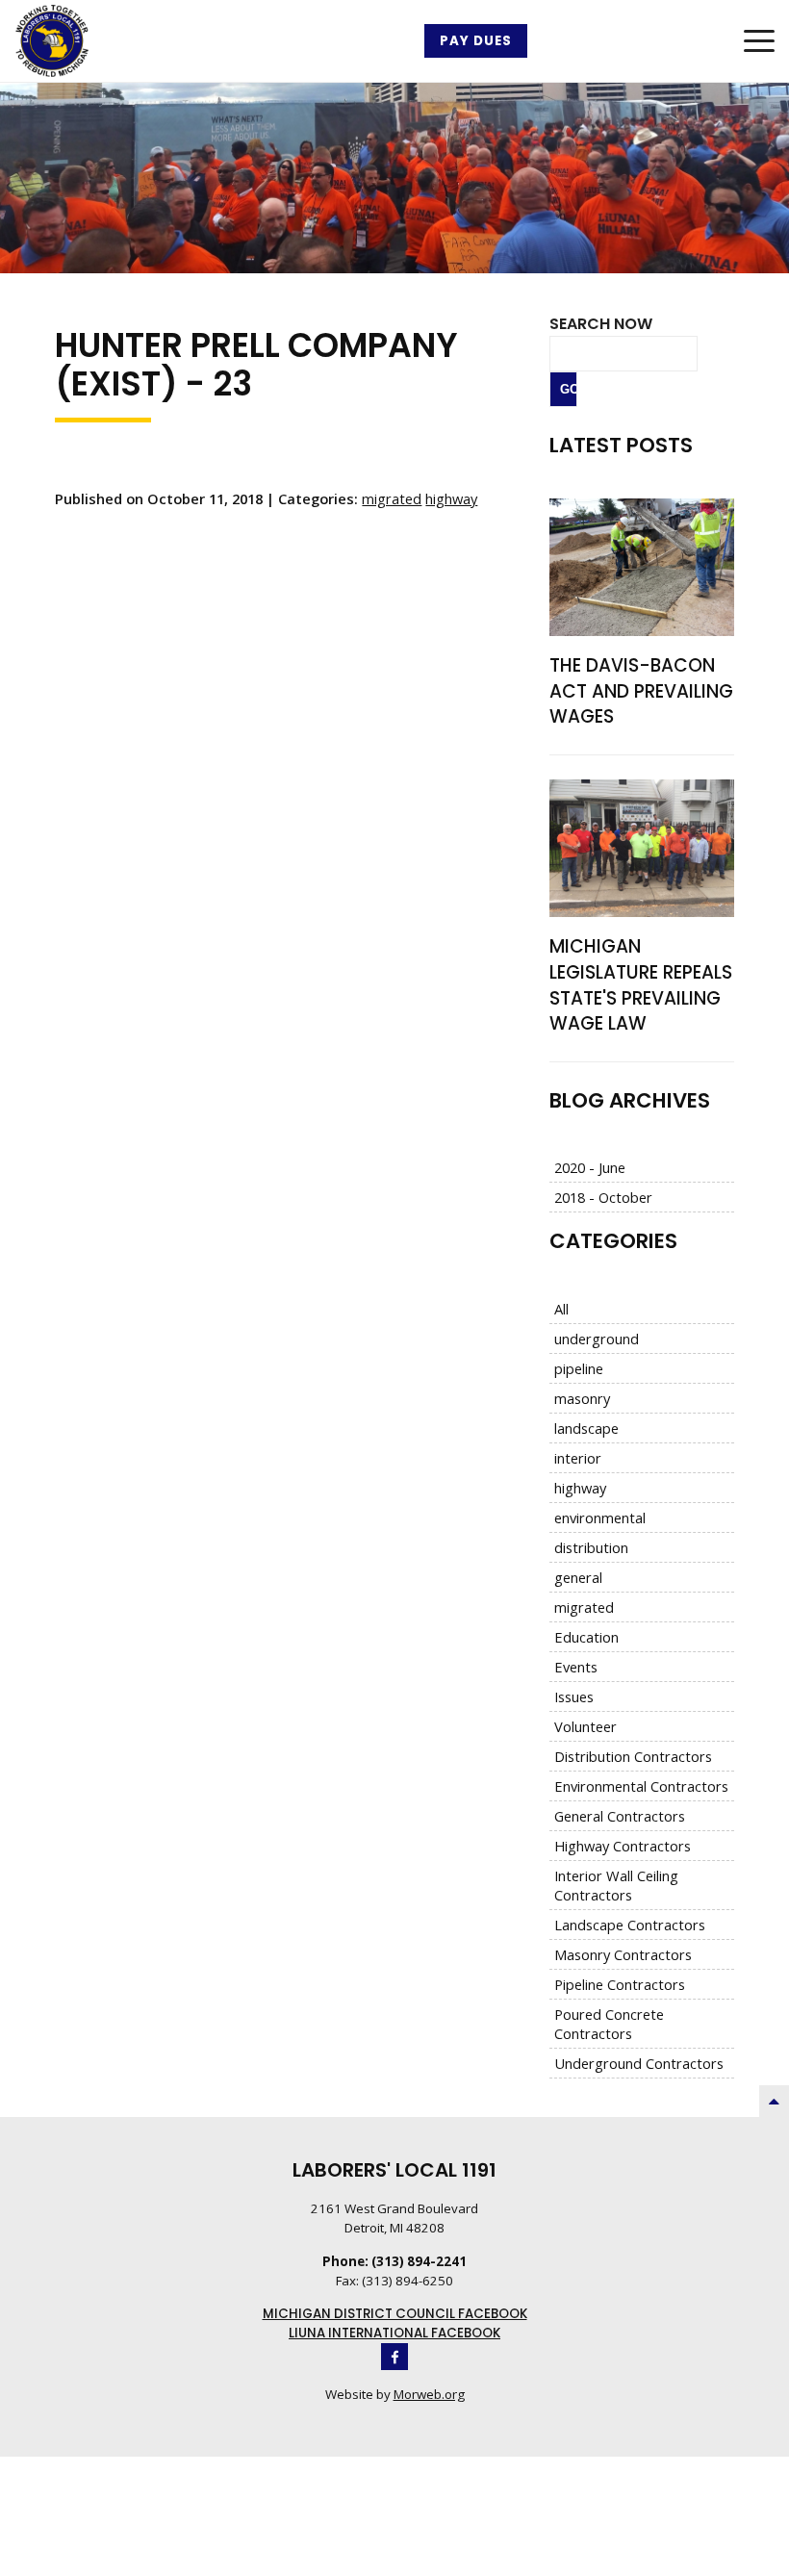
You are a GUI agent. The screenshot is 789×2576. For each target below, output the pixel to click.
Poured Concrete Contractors (609, 2024)
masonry (582, 1398)
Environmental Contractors (641, 1786)
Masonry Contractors (623, 1954)
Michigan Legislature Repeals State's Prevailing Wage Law (641, 985)
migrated (392, 498)
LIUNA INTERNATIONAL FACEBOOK (394, 2333)
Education (586, 1637)
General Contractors (620, 1816)
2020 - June (590, 1167)
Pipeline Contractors (620, 1984)
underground (597, 1339)
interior (578, 1458)
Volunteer (585, 1726)
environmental (600, 1518)
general (578, 1577)
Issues (574, 1696)
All (561, 1309)
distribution (591, 1547)
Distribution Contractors (633, 1756)
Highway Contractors (623, 1846)
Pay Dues (476, 41)
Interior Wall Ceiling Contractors (616, 1885)
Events (576, 1667)
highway (451, 498)
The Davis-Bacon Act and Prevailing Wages (641, 691)
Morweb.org (429, 2394)
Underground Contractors (639, 2063)
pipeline (579, 1368)
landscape (586, 1428)
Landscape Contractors (630, 1925)
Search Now (601, 324)
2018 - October (603, 1197)
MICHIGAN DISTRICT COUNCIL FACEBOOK (395, 2314)
